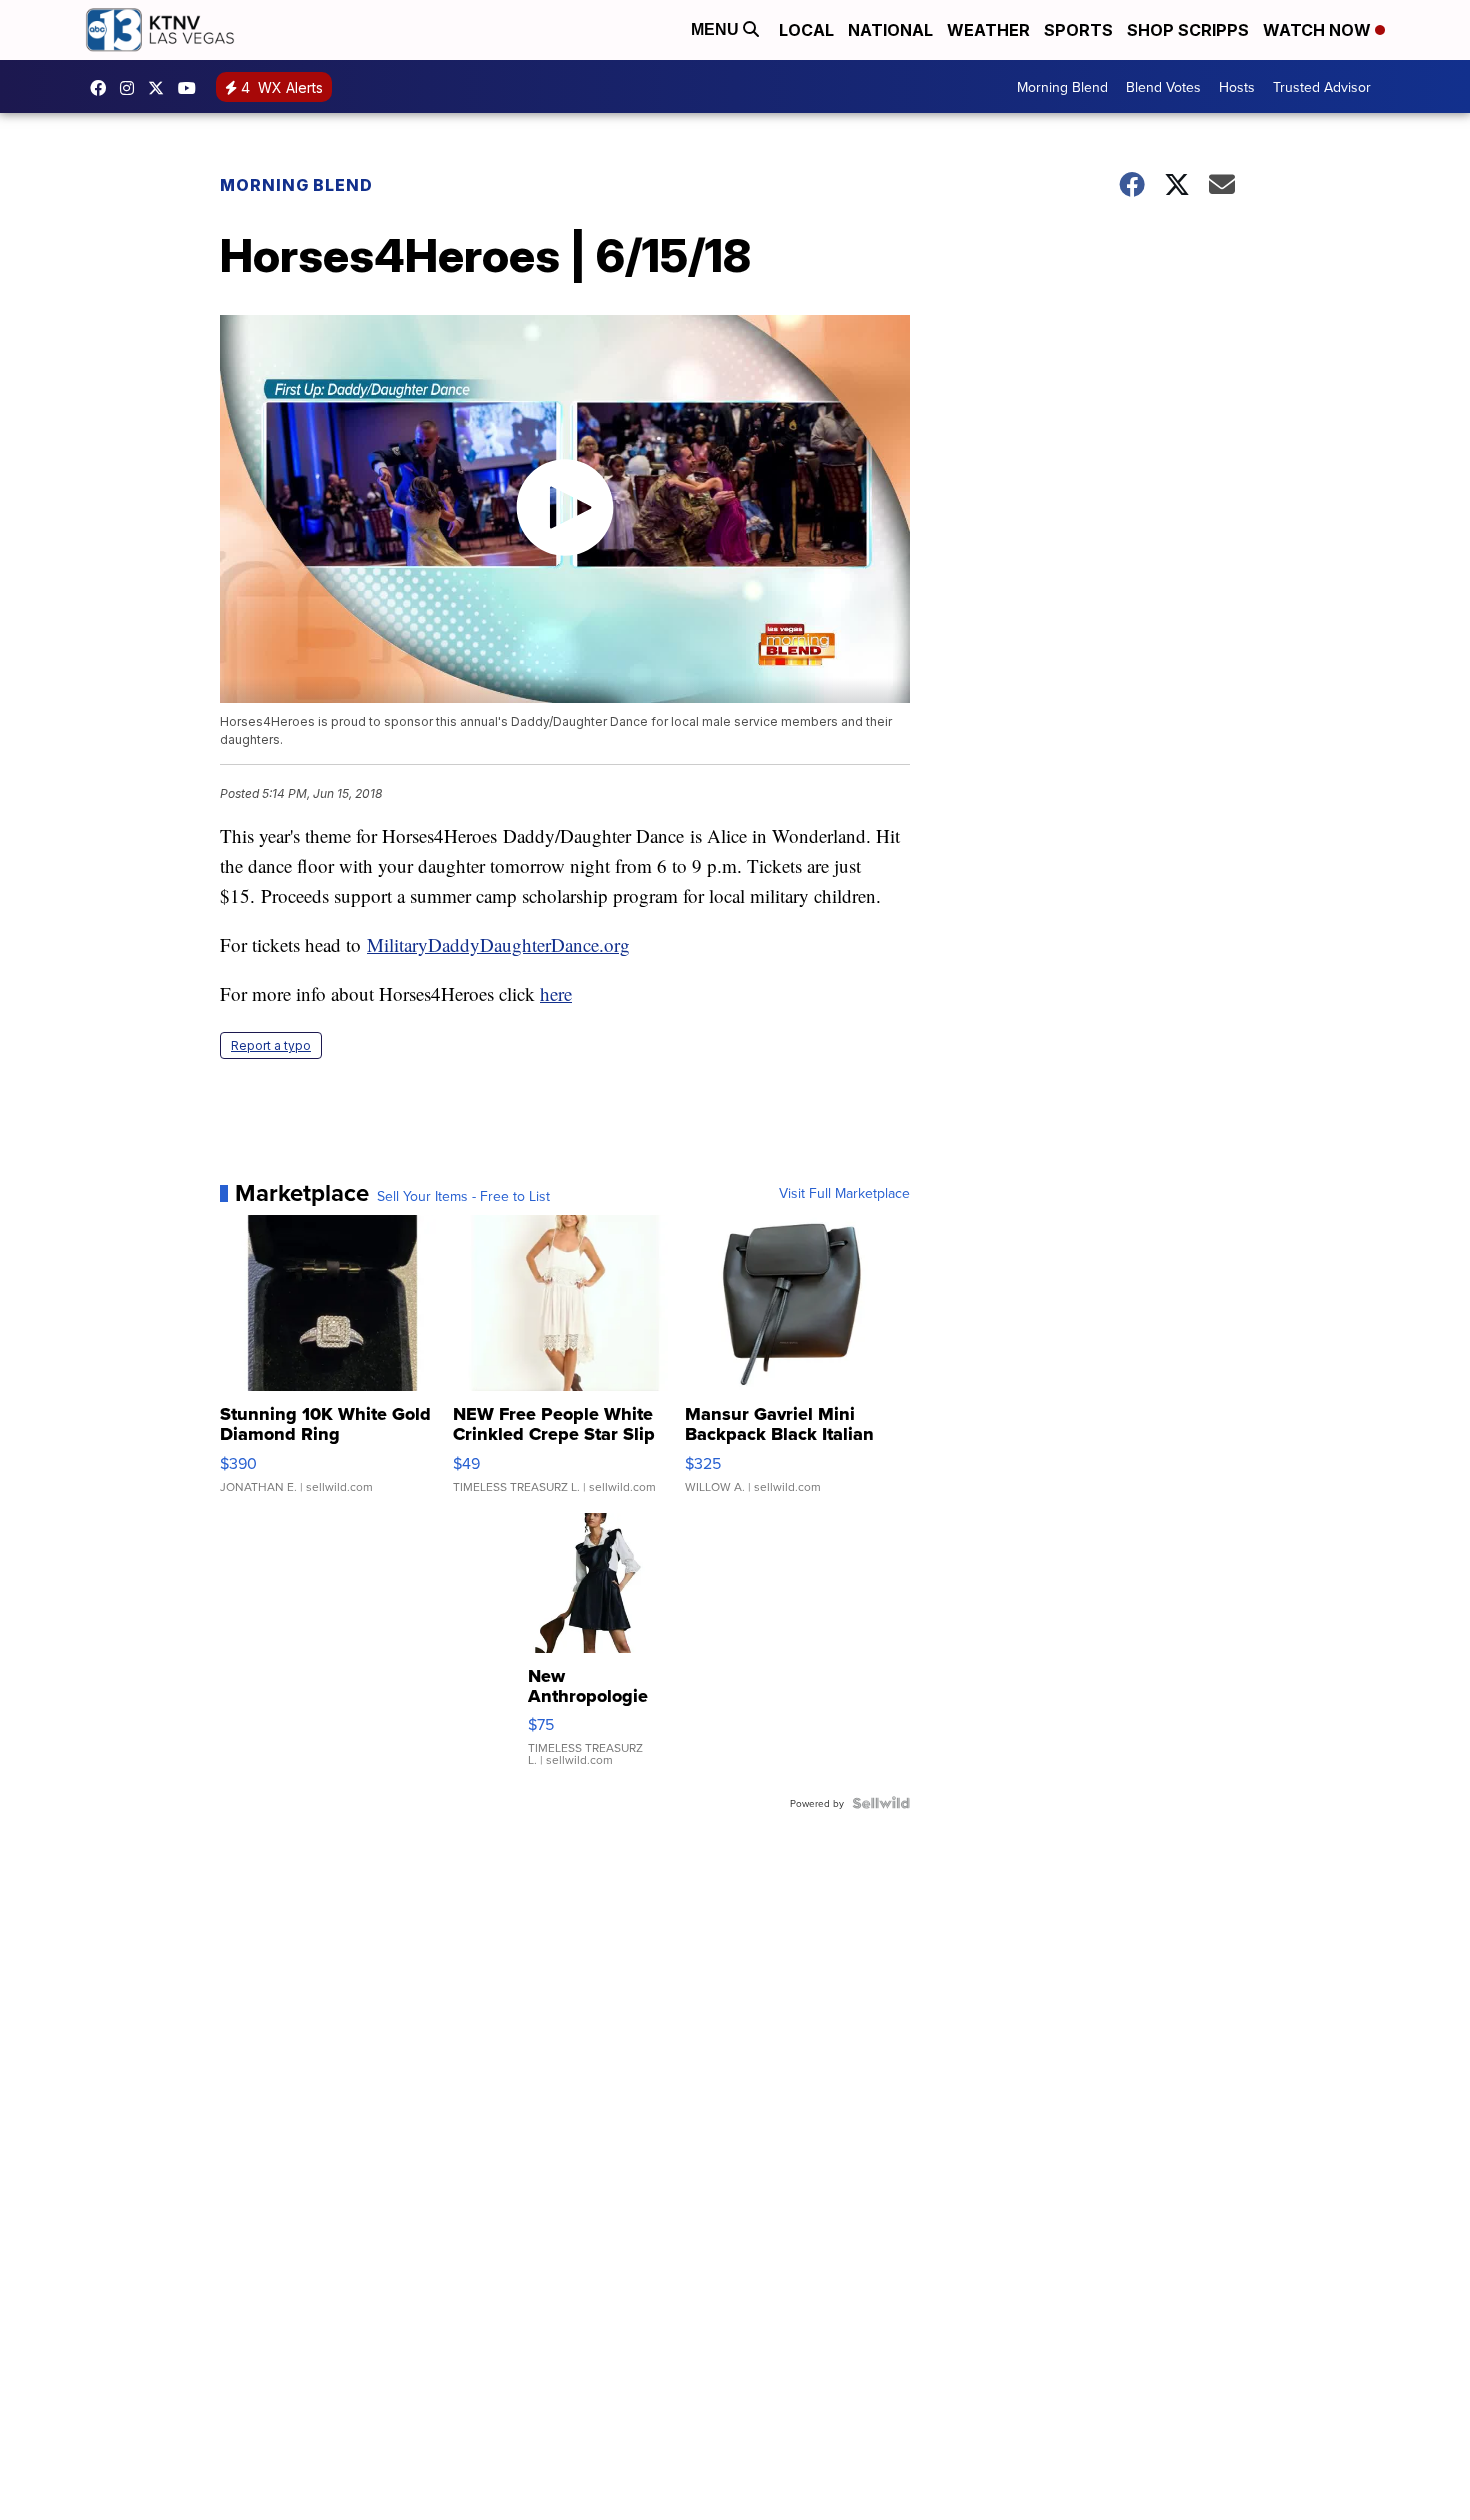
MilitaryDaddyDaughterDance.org (498, 944)
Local (806, 30)
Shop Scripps (1188, 30)
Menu (717, 29)
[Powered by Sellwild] (881, 1803)
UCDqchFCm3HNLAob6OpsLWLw (192, 88)
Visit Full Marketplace (844, 1193)
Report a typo (271, 1045)
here (556, 993)
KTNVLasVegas (103, 88)
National (890, 30)
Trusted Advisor (1322, 87)
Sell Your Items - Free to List (463, 1196)
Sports (1078, 30)
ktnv (132, 88)
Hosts (1237, 87)
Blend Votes (1163, 87)
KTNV (161, 88)
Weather (988, 30)
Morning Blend (1062, 87)
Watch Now (1319, 30)
